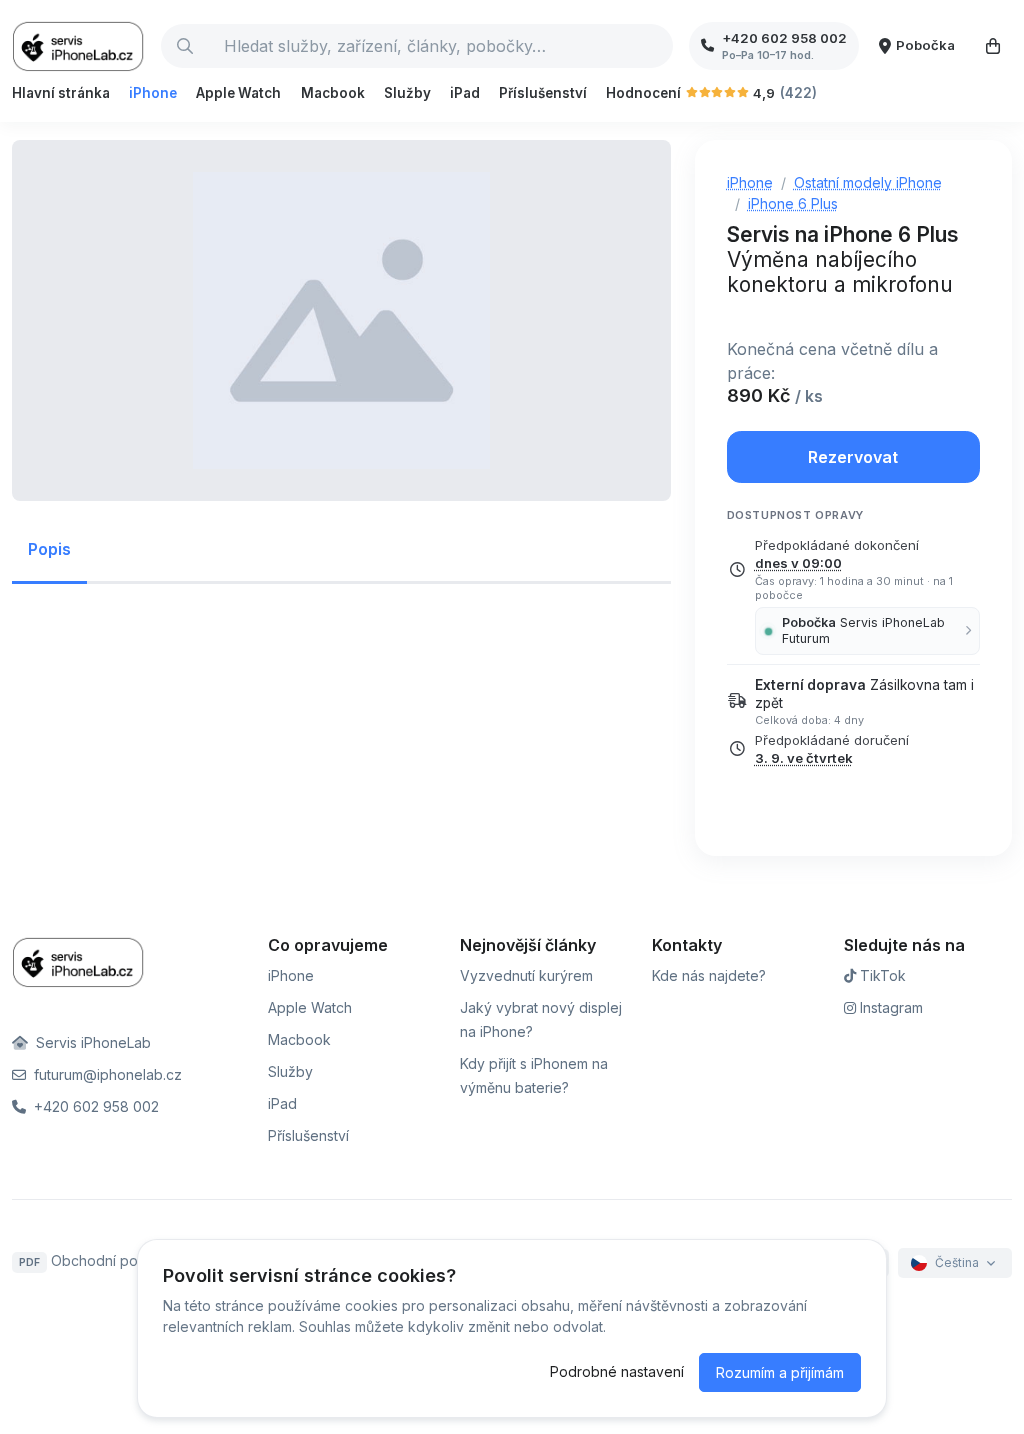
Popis (49, 549)
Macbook (333, 93)
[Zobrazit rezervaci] (993, 46)
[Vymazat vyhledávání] (657, 46)
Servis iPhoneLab (91, 1042)
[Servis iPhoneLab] (78, 46)
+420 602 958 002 (94, 1106)
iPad (465, 93)
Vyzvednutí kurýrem (526, 975)
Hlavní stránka (61, 93)
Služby (407, 93)
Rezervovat (853, 457)
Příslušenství (543, 93)
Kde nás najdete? (709, 975)
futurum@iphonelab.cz (106, 1074)
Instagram (889, 1007)
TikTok (881, 975)
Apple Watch (238, 93)
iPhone (153, 93)
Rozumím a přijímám (780, 1372)
